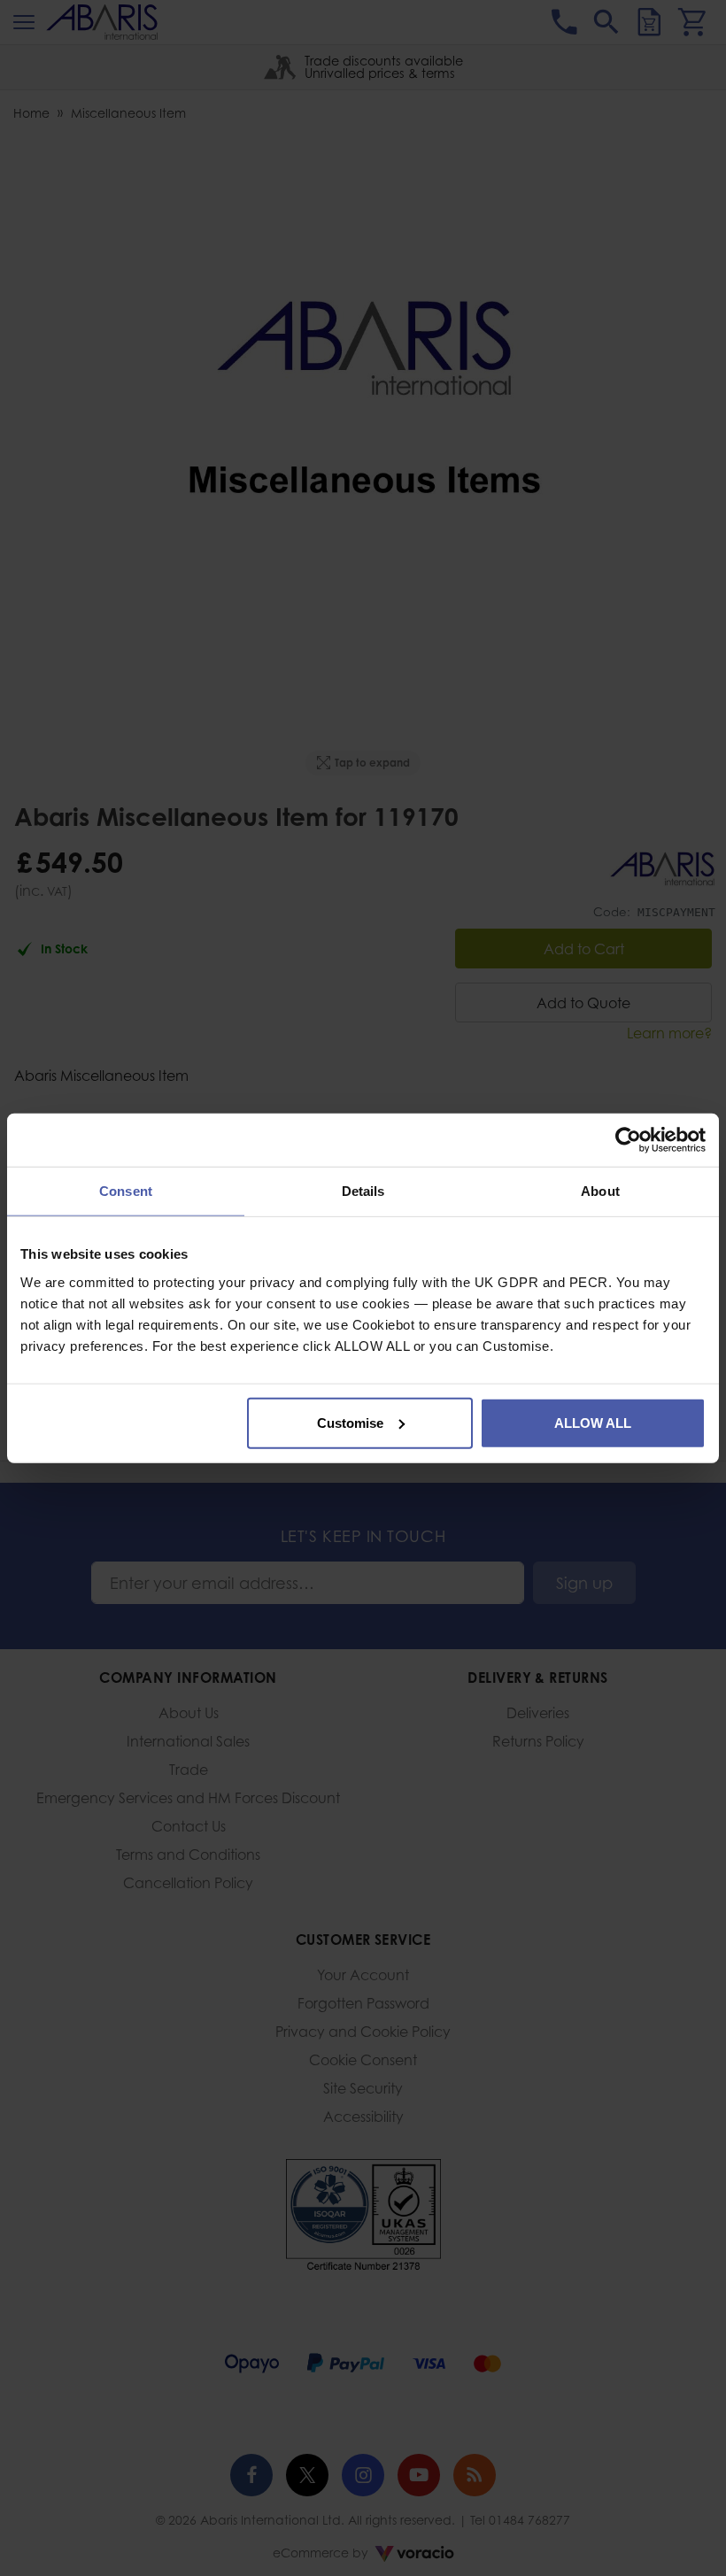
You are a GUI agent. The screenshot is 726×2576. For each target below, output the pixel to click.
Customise (350, 1422)
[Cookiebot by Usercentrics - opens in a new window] (628, 1140)
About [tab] (600, 1191)
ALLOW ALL (593, 1422)
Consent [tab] (126, 1191)
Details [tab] (363, 1191)
